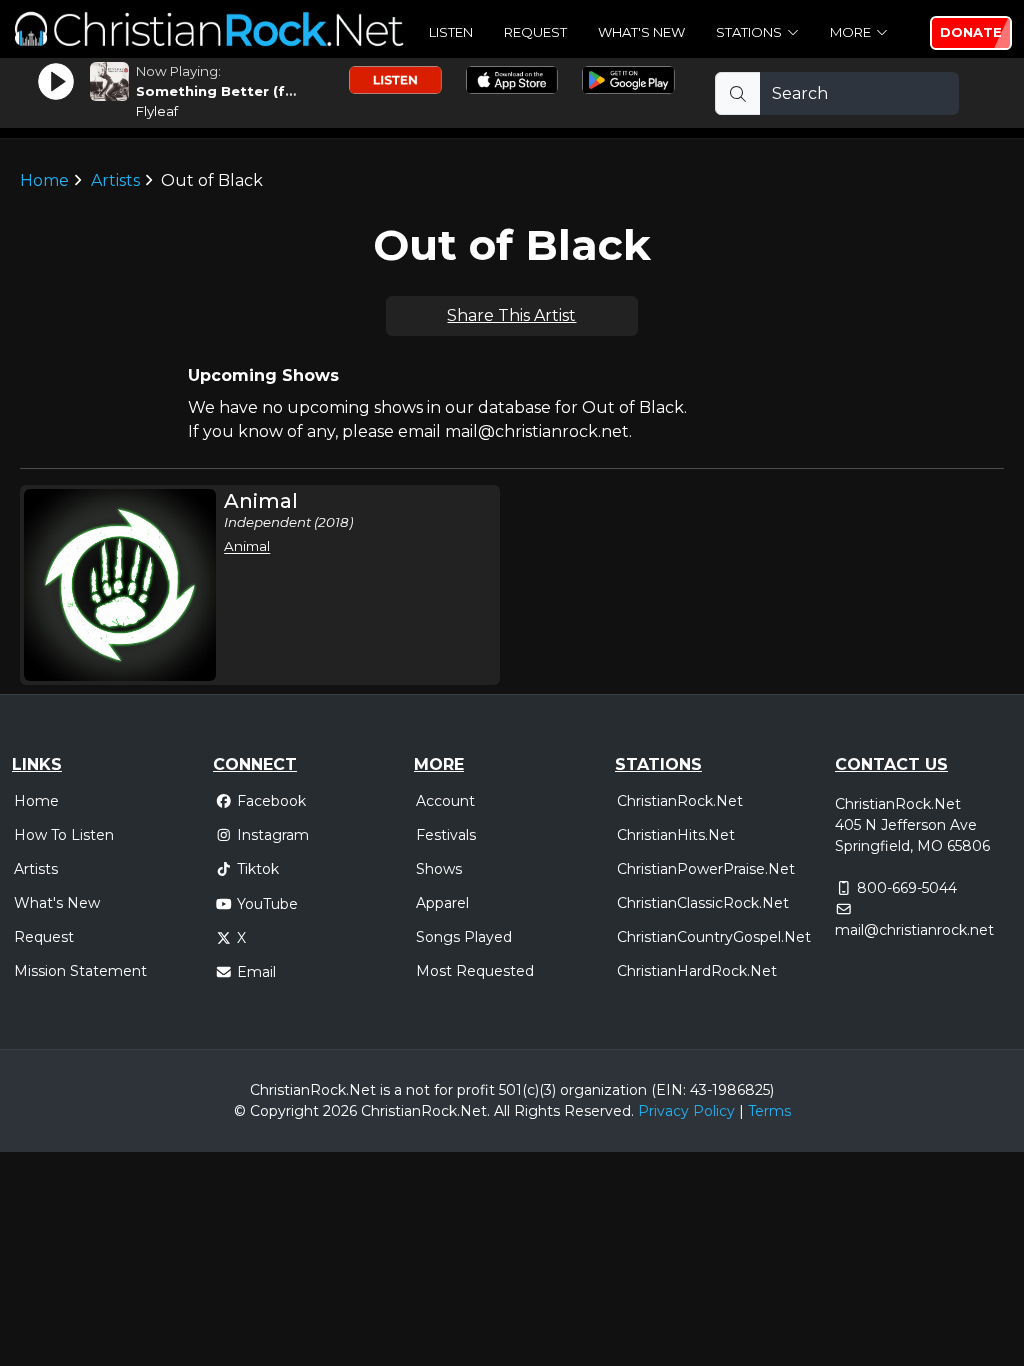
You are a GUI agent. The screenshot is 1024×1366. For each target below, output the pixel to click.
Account (445, 801)
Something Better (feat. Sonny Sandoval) (288, 91)
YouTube (267, 904)
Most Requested (475, 971)
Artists (115, 180)
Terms (769, 1111)
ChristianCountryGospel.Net (714, 937)
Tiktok (258, 869)
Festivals (446, 835)
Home (44, 180)
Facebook (271, 801)
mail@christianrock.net (914, 930)
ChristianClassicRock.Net (703, 903)
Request (535, 32)
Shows (439, 869)
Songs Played (464, 937)
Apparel (442, 903)
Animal (247, 546)
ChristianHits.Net (676, 835)
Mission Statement (80, 971)
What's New (641, 32)
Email (256, 972)
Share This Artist (511, 315)
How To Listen (64, 835)
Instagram (273, 835)
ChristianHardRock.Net (697, 971)
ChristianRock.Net (680, 801)
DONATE (971, 32)
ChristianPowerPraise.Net (706, 869)
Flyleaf (157, 111)
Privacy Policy (686, 1111)
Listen (451, 32)
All (502, 1111)
